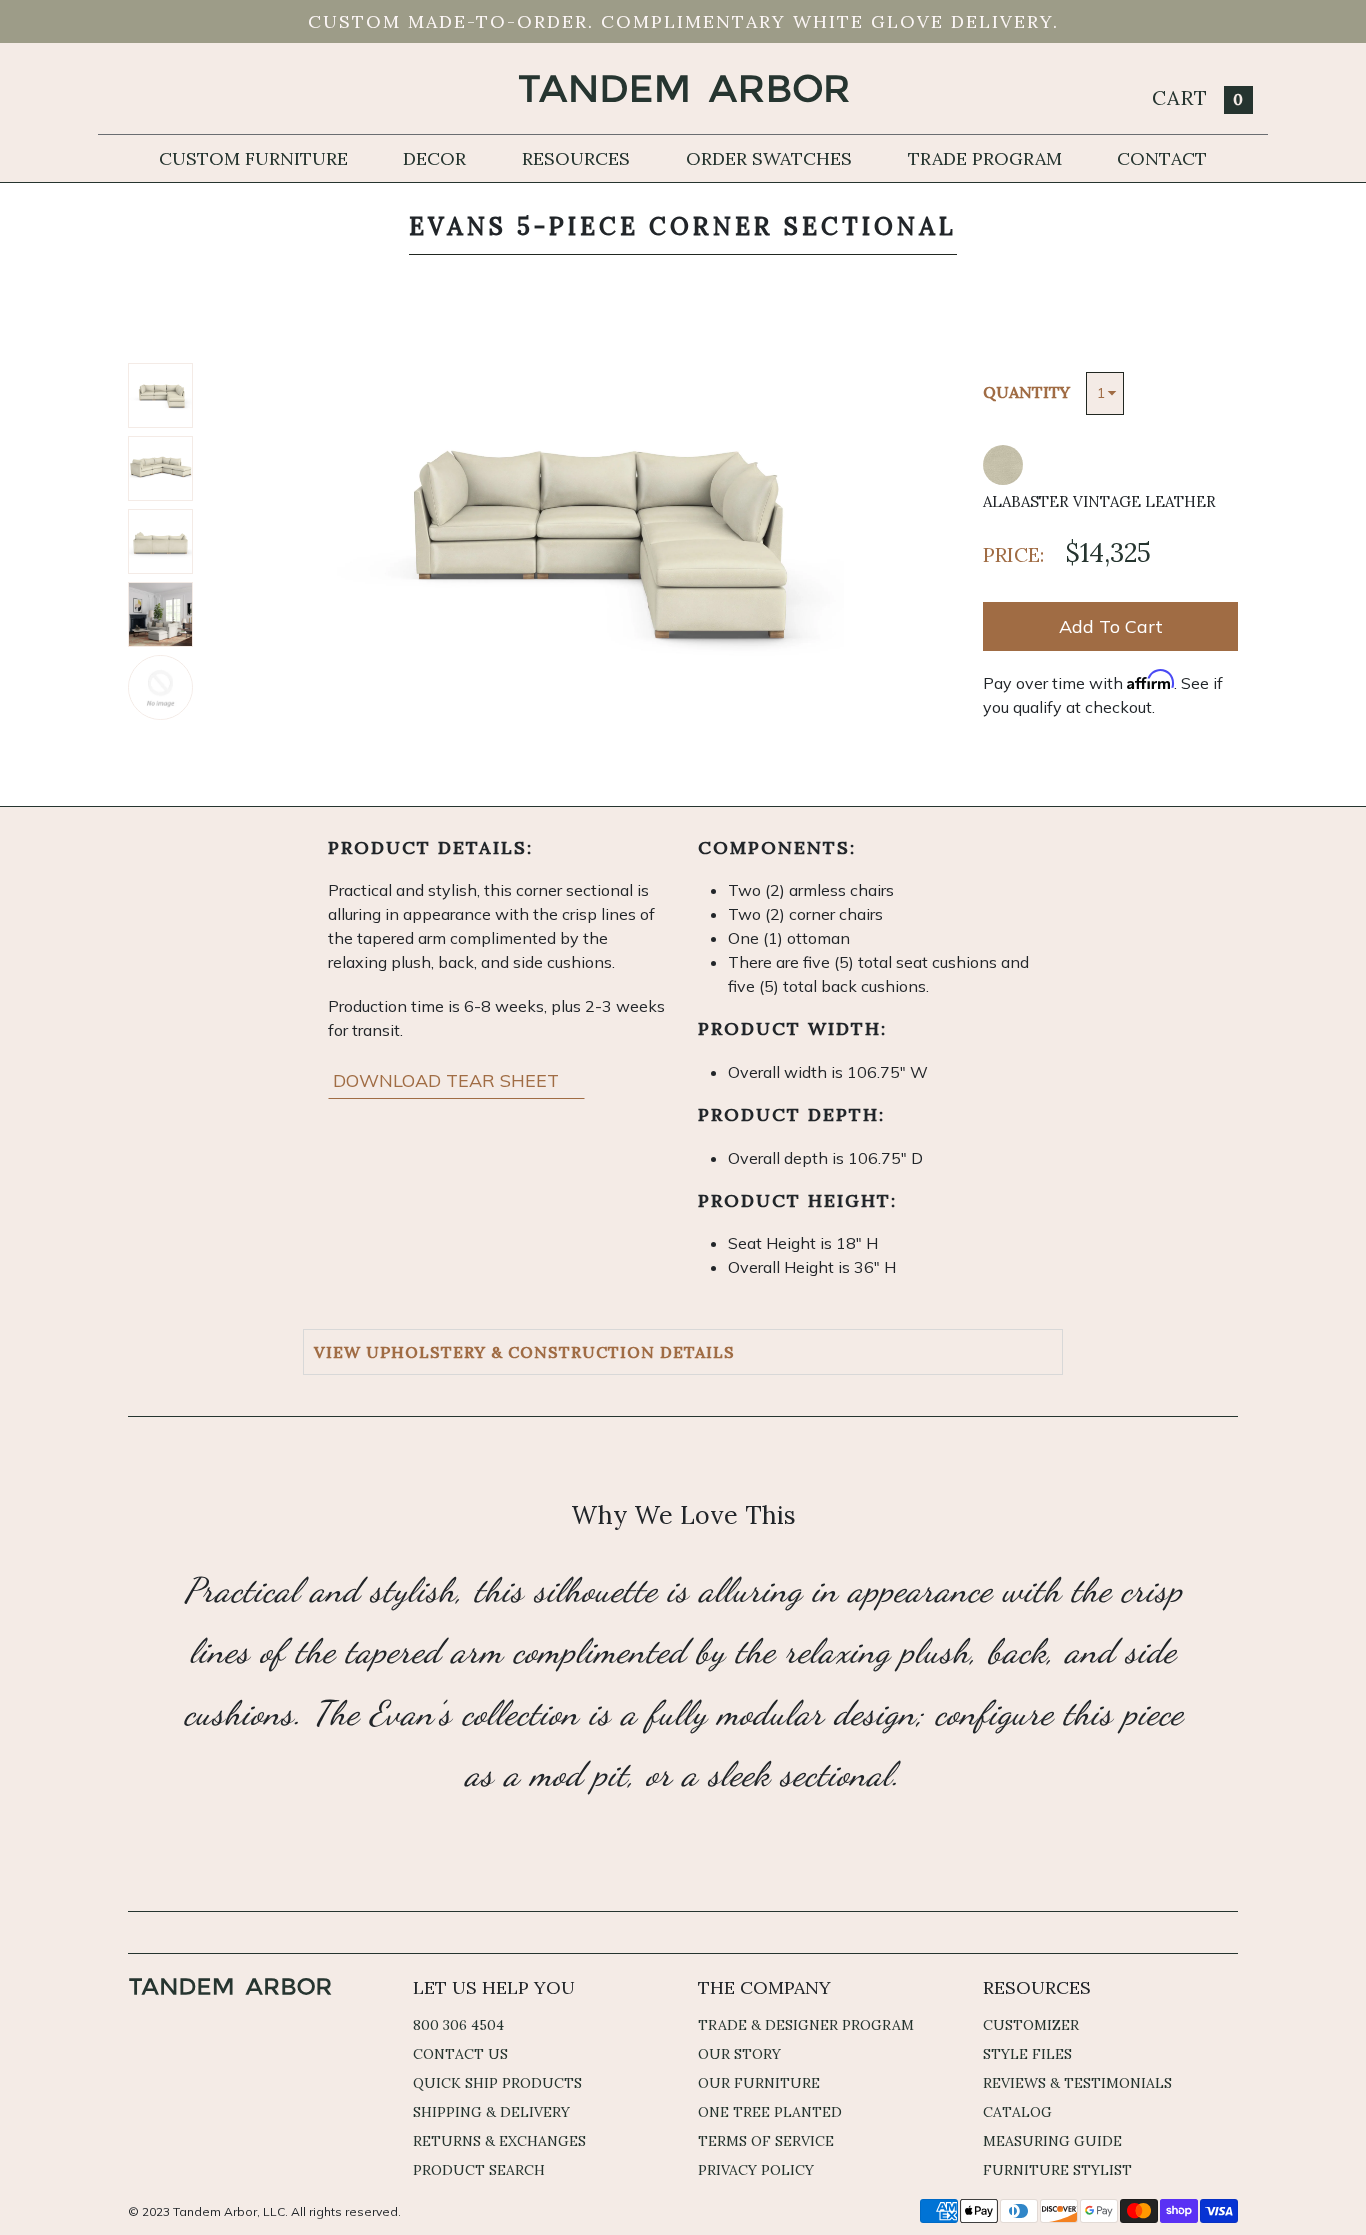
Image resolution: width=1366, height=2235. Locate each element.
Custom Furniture (253, 158)
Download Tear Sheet (448, 1080)
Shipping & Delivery (491, 2112)
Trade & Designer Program (806, 2025)
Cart (1198, 97)
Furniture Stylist (1057, 2170)
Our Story (739, 2054)
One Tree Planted (770, 2112)
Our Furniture (759, 2083)
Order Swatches (769, 158)
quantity (1026, 392)
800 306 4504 (458, 2025)
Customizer (1031, 2025)
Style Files (1027, 2054)
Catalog (1017, 2112)
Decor (434, 158)
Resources (576, 158)
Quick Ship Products (497, 2083)
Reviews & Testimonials (1077, 2083)
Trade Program (985, 158)
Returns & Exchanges (499, 2141)
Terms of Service (766, 2141)
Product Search (479, 2170)
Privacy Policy (756, 2170)
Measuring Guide (1052, 2141)
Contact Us (460, 2054)
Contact (1162, 158)
